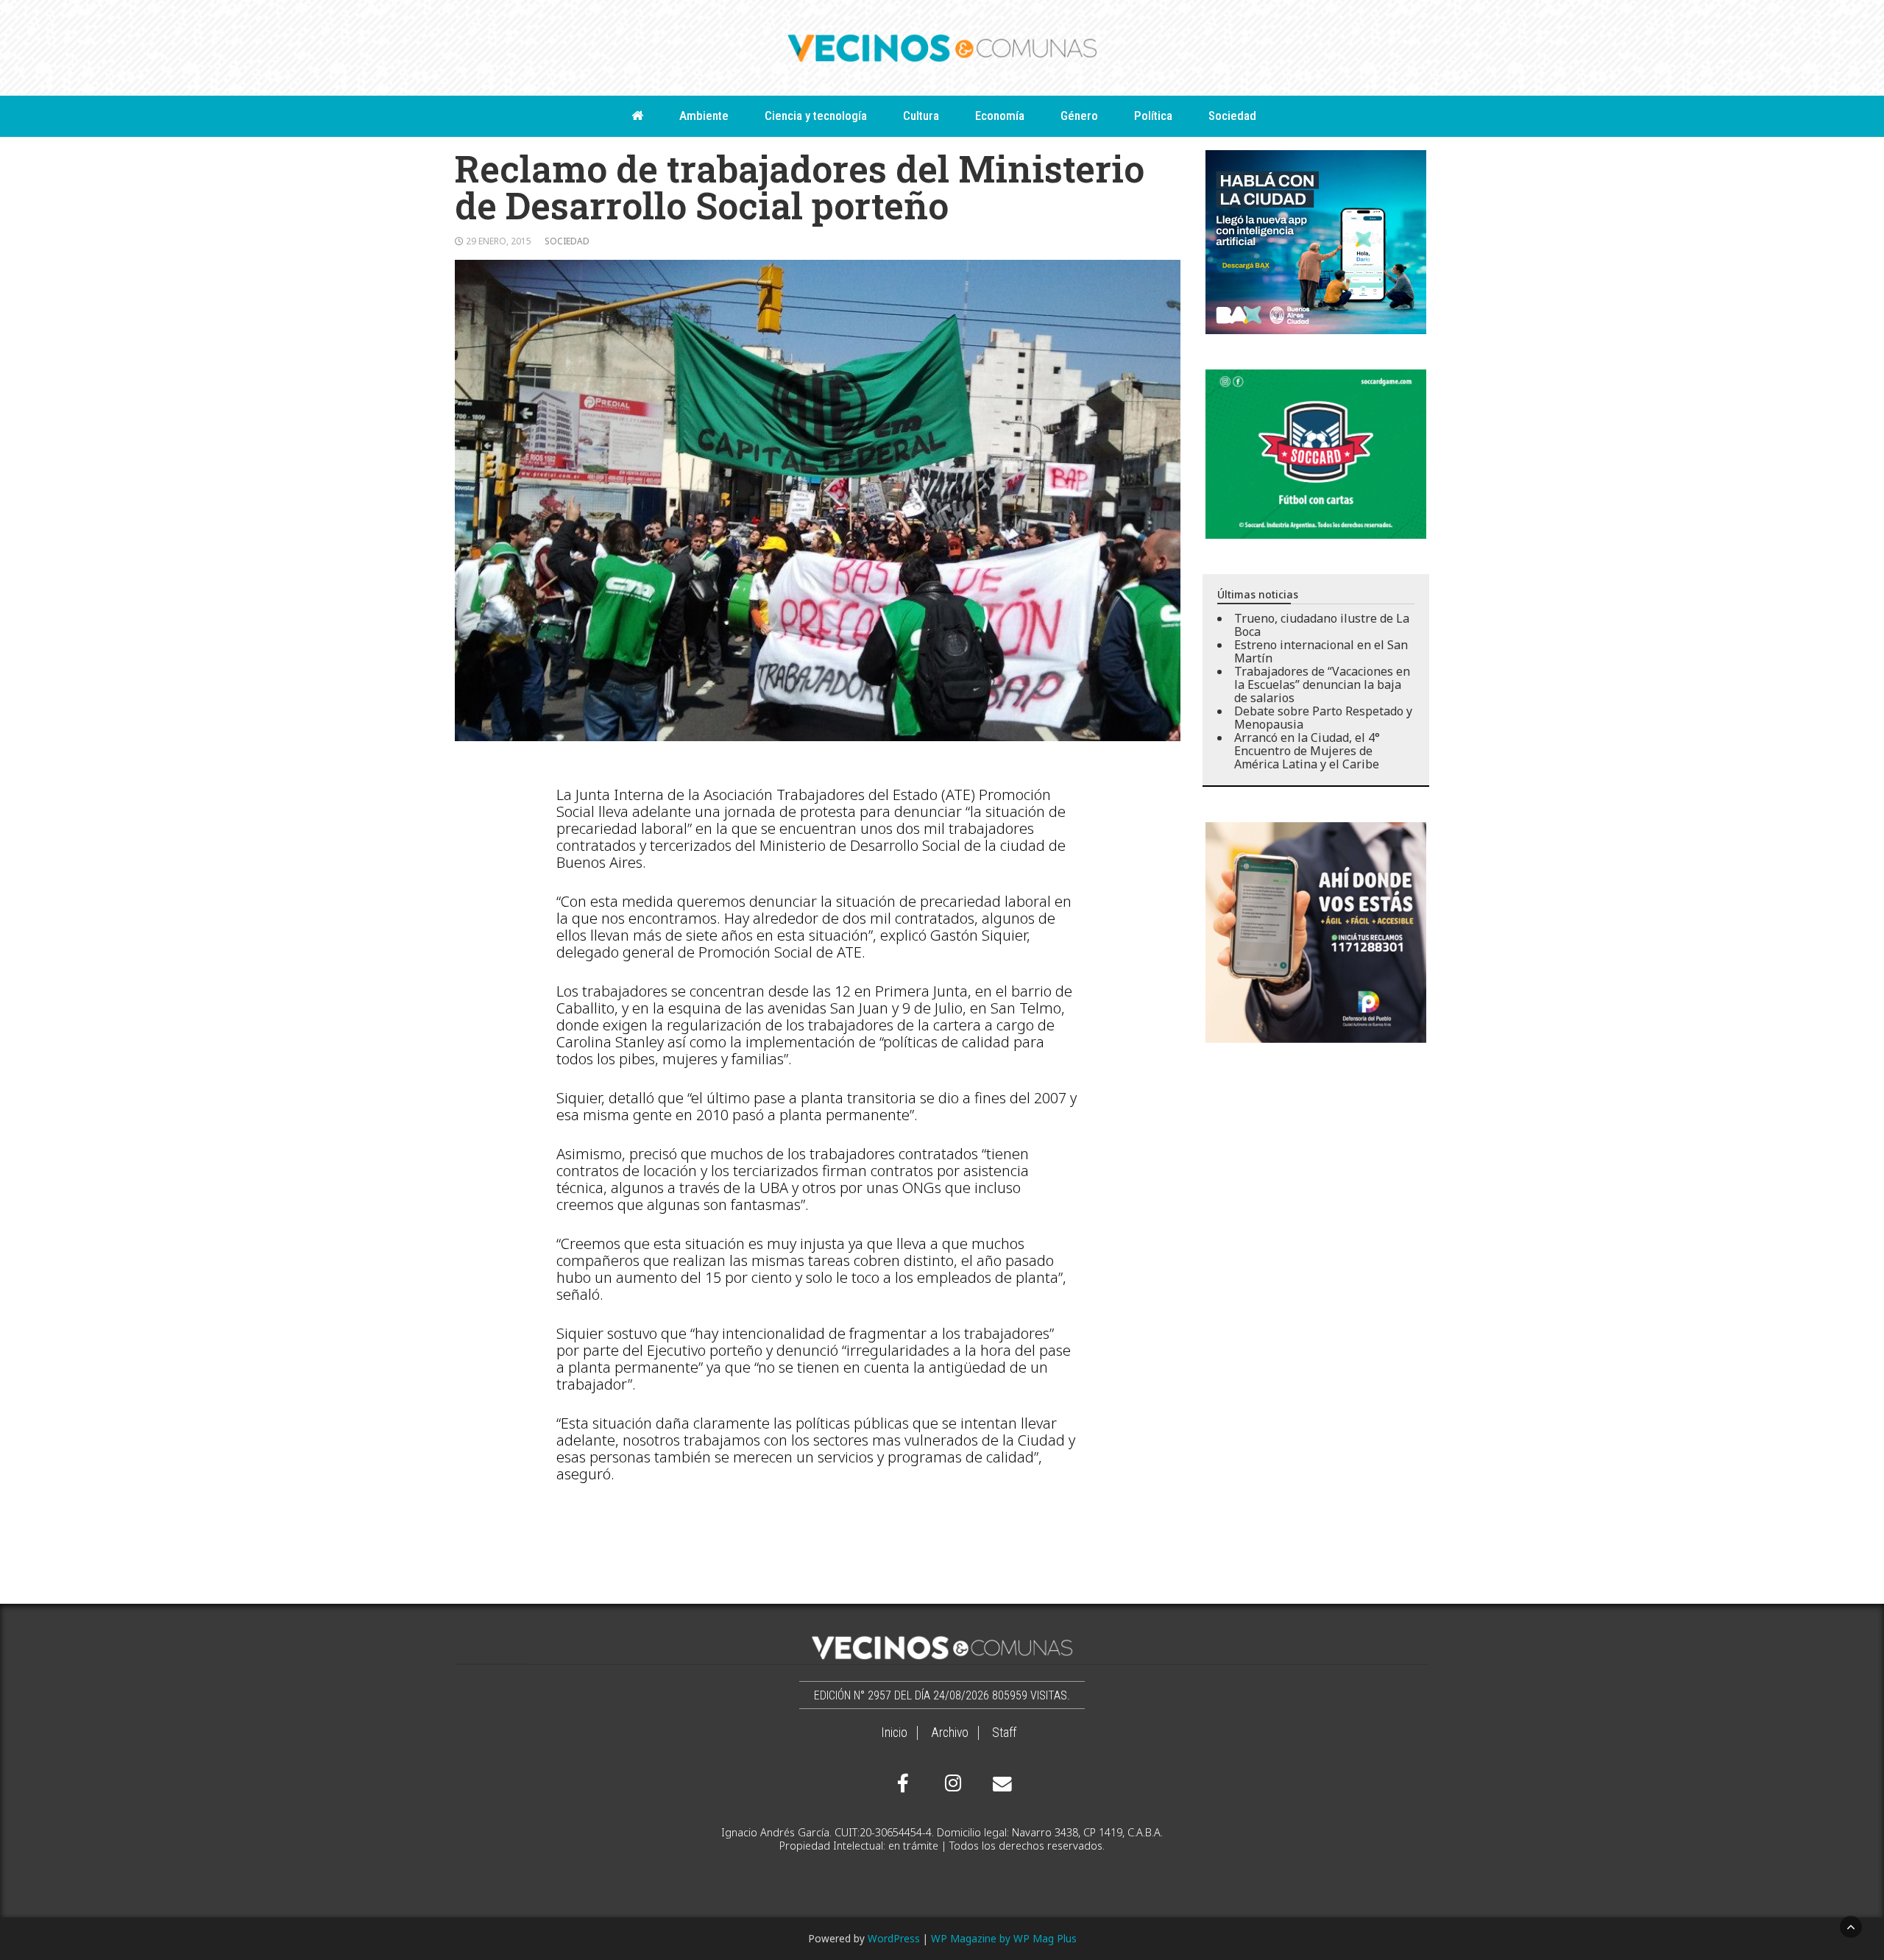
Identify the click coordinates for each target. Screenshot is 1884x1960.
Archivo (950, 1733)
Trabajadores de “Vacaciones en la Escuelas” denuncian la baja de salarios (1322, 684)
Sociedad (1232, 116)
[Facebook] (903, 1783)
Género (1079, 116)
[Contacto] (999, 1784)
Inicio (894, 1733)
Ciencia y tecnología (816, 116)
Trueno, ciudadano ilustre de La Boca (1322, 625)
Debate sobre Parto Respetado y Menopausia (1323, 718)
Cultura (921, 116)
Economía (1000, 116)
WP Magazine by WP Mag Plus (1004, 1938)
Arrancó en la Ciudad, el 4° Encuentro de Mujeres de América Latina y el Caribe (1307, 751)
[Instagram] (951, 1783)
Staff (1004, 1733)
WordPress (894, 1938)
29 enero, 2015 (499, 241)
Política (1153, 116)
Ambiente (704, 116)
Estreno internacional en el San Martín (1321, 651)
